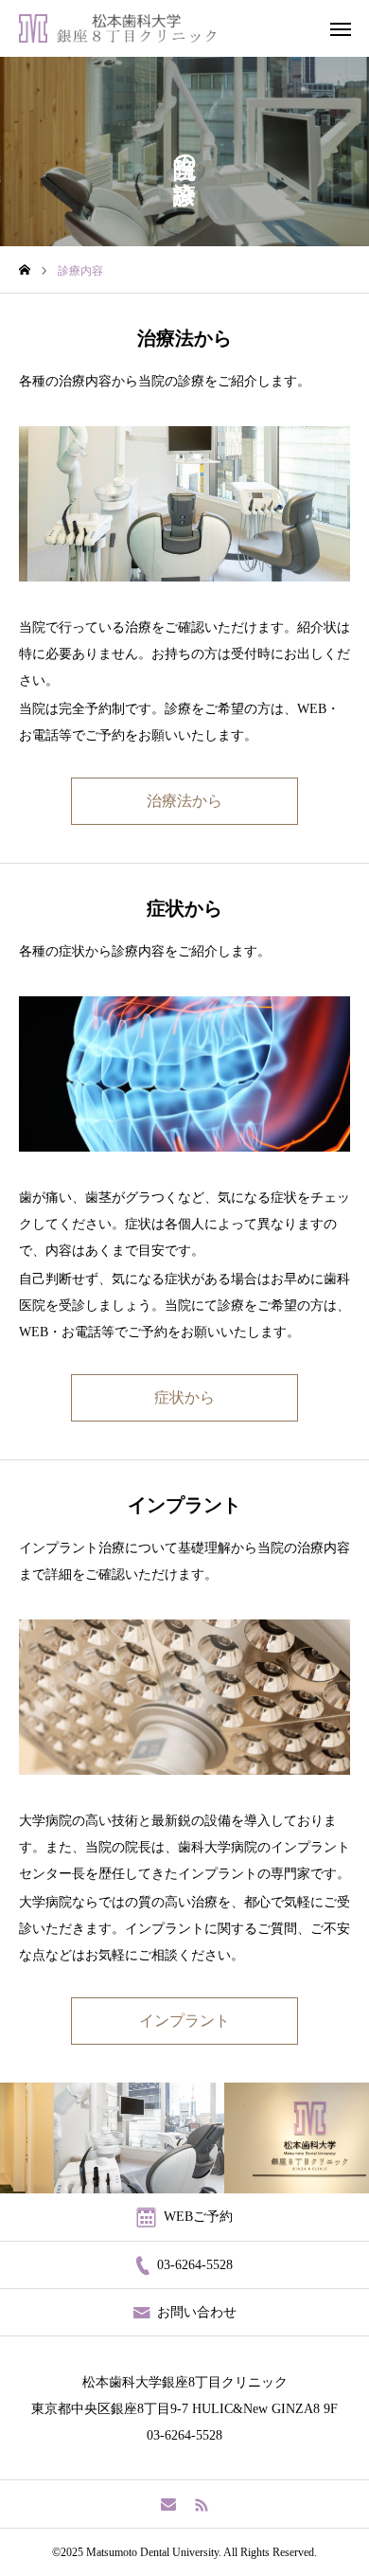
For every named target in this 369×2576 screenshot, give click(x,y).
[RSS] (201, 2504)
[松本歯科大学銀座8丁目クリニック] (117, 28)
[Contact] (168, 2504)
